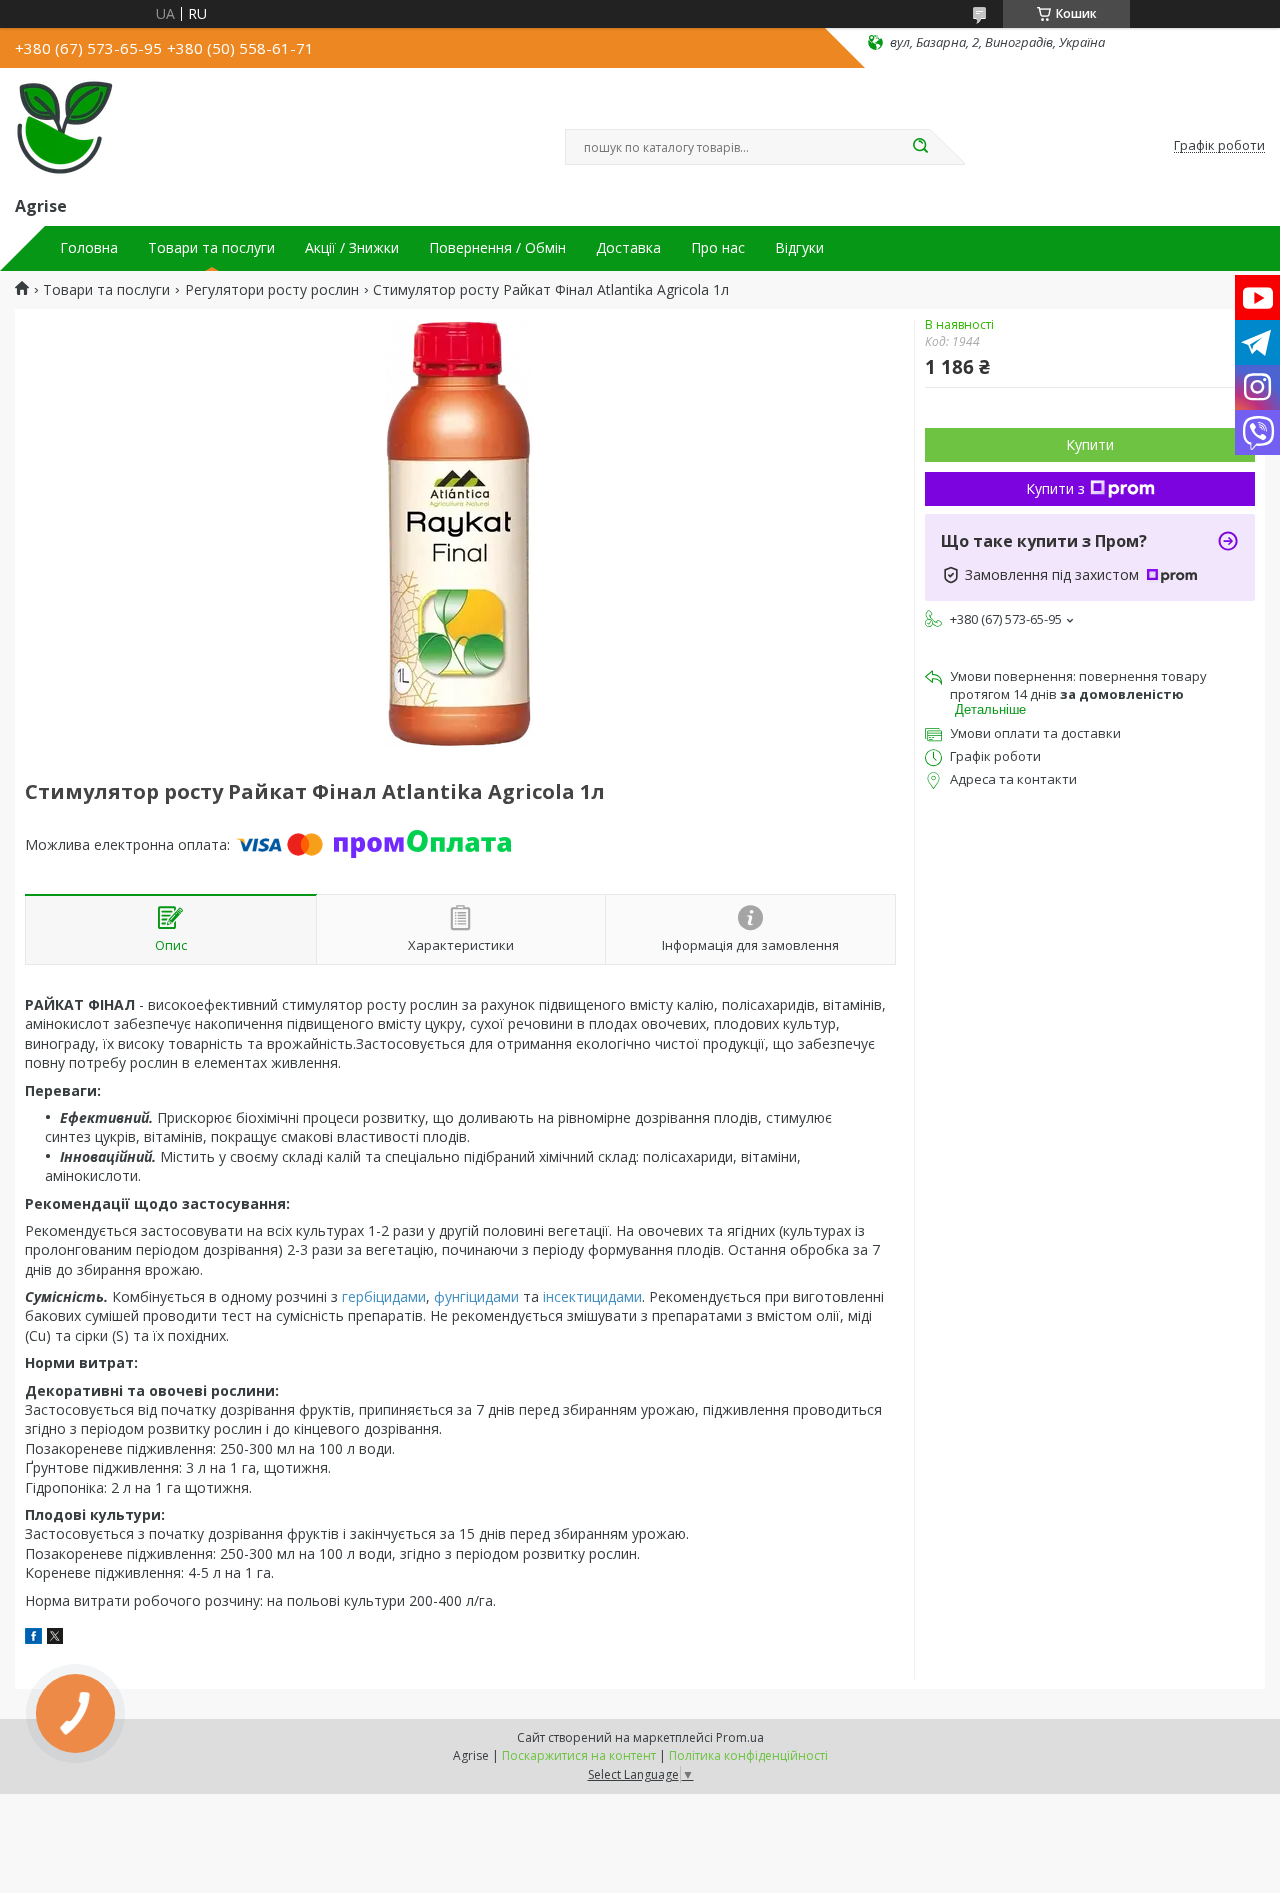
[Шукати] (920, 147)
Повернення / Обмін (497, 248)
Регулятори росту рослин (272, 290)
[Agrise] (65, 128)
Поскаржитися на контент (579, 1755)
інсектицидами (592, 1296)
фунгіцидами (476, 1296)
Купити (1090, 444)
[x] (55, 1638)
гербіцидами (384, 1296)
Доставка (628, 248)
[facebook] (33, 1638)
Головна (89, 248)
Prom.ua (740, 1737)
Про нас (718, 248)
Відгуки (799, 248)
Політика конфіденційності (748, 1755)
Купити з (1055, 488)
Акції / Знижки (352, 248)
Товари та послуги (211, 248)
